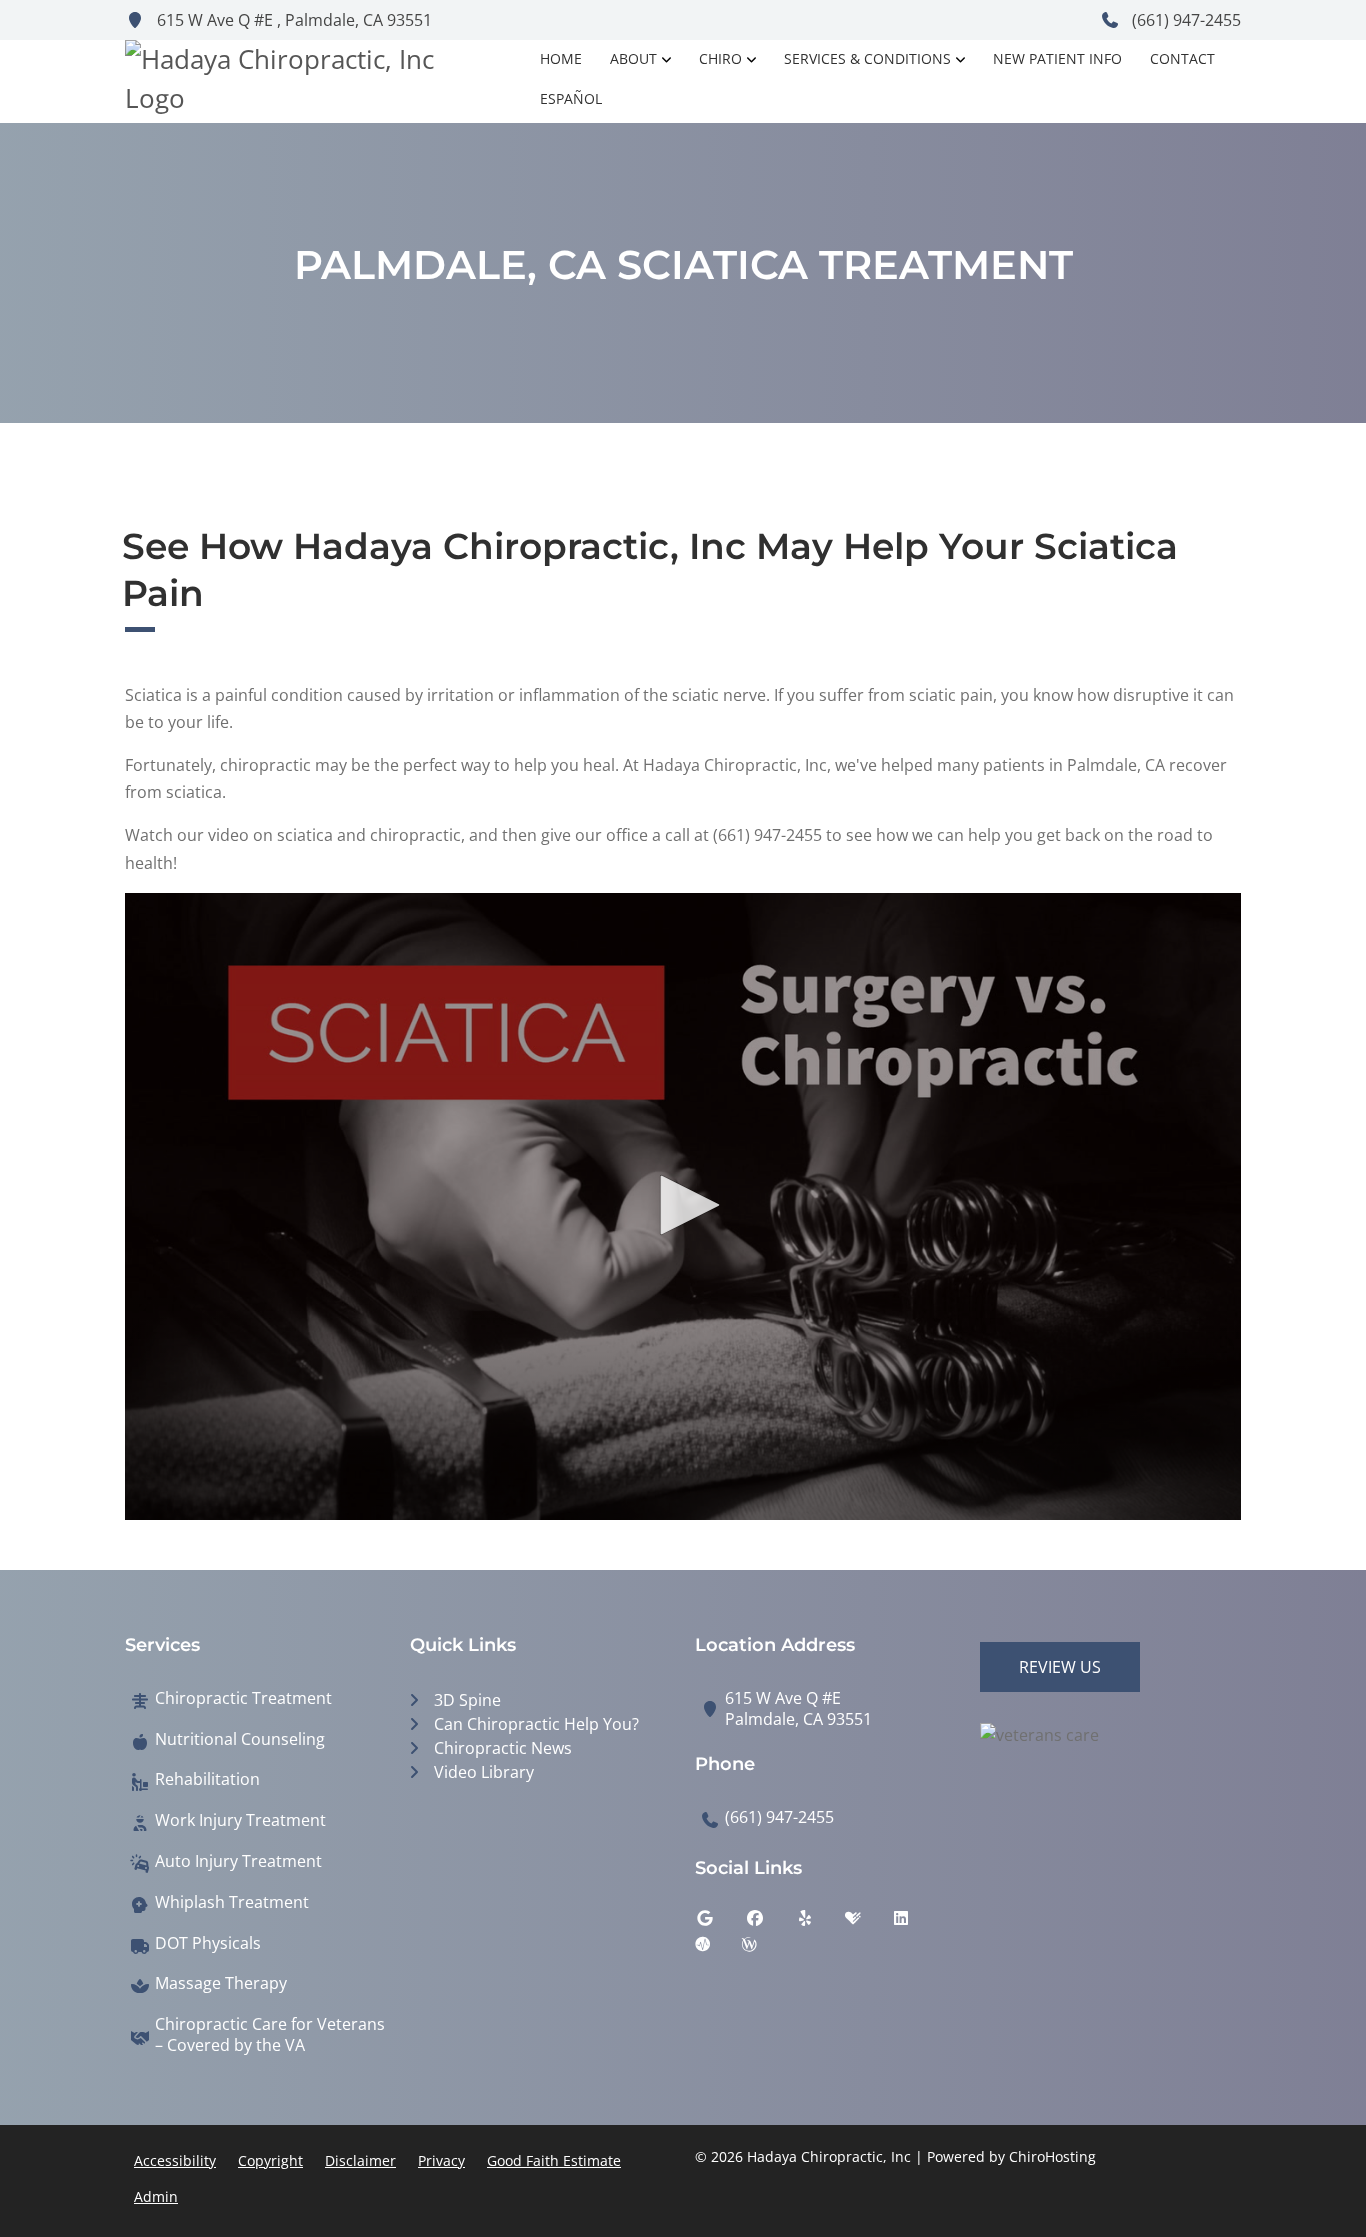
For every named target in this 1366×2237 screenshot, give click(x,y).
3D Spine (467, 1700)
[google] (720, 1923)
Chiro (720, 58)
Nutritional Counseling (240, 1739)
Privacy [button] (441, 2160)
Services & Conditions (867, 58)
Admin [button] (156, 2196)
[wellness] (764, 1949)
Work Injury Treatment (240, 1820)
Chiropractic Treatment (243, 1698)
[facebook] (770, 1923)
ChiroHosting (1052, 2156)
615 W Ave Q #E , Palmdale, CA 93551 (292, 20)
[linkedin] (916, 1923)
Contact (1182, 58)
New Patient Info (1057, 58)
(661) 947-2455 (1184, 20)
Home (561, 58)
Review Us (1060, 1667)
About (633, 58)
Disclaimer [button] (360, 2160)
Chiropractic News (503, 1748)
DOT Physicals (208, 1943)
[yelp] (820, 1923)
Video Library (484, 1772)
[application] (683, 1207)
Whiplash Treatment (232, 1902)
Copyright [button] (270, 2160)
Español (571, 98)
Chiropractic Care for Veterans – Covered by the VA (270, 2035)
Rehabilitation (207, 1779)
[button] (683, 1205)
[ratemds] (718, 1949)
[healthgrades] (868, 1923)
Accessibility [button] (175, 2160)
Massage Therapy (221, 1983)
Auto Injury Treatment (238, 1861)
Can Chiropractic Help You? (536, 1724)
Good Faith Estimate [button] (554, 2160)
